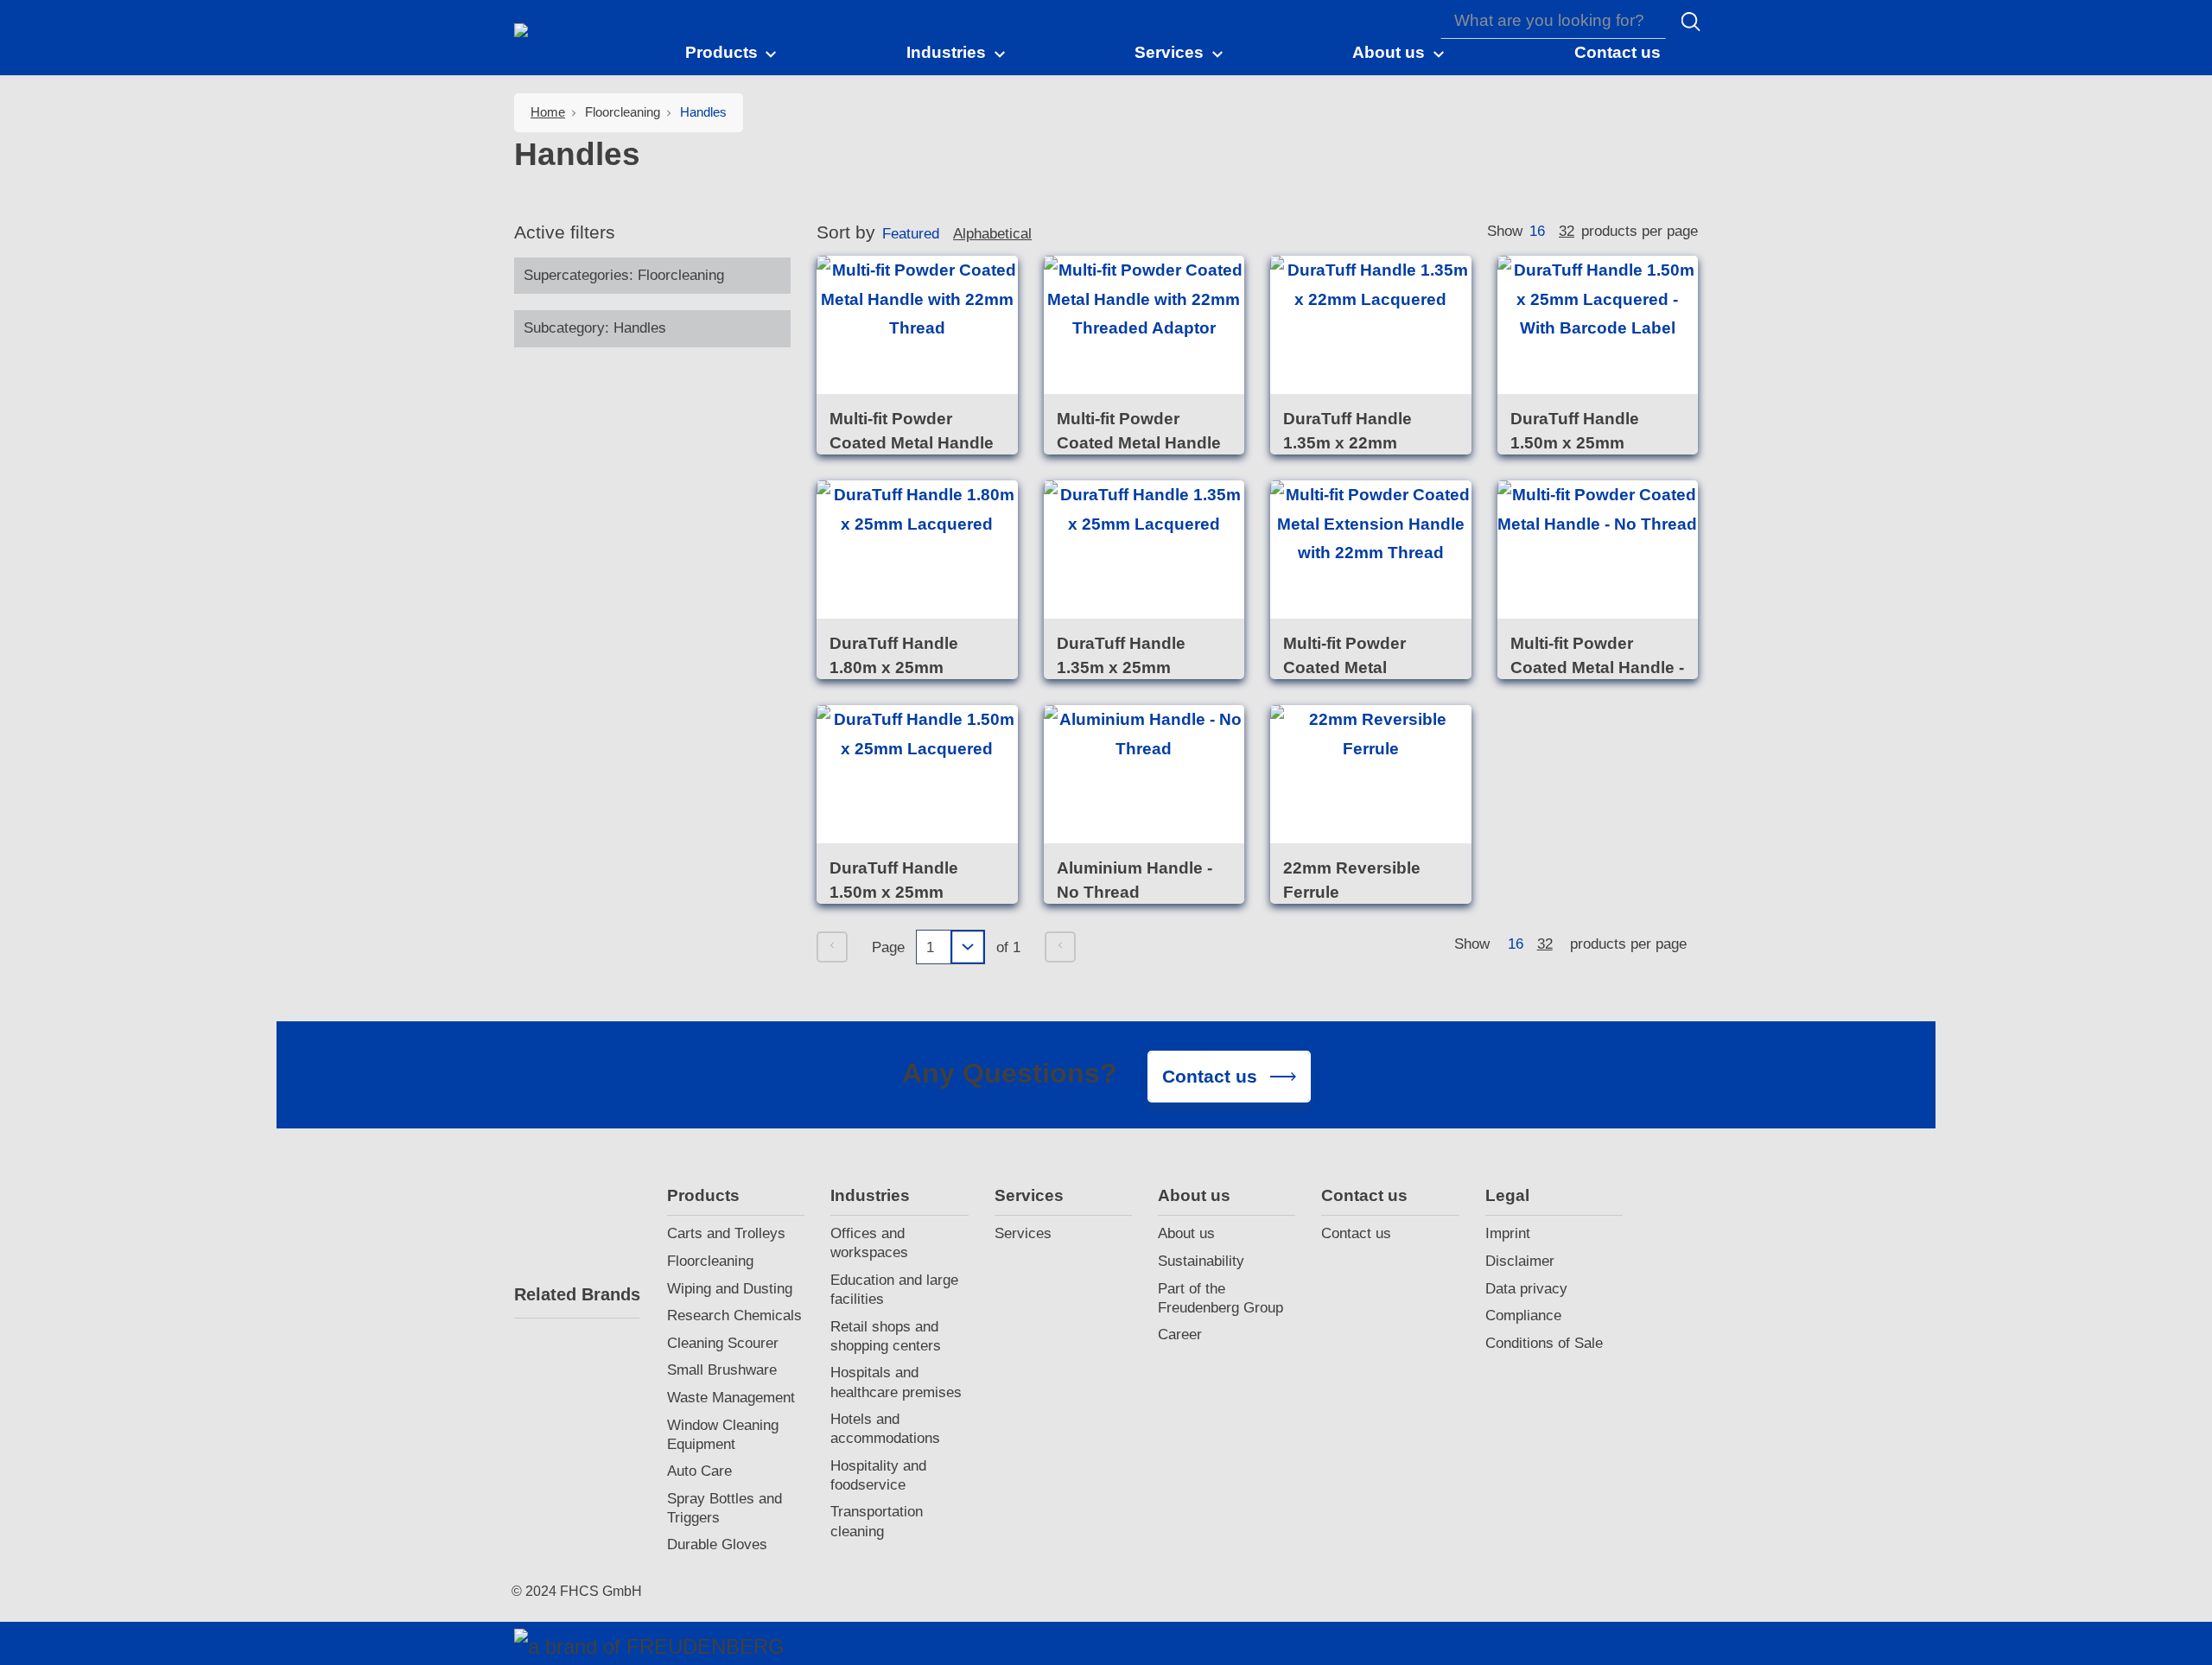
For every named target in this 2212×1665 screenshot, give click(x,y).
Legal (1507, 1195)
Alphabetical (992, 234)
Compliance (1523, 1315)
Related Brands (577, 1294)
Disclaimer (1520, 1261)
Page (888, 947)
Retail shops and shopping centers (886, 1336)
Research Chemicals (734, 1315)
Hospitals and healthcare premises (896, 1382)
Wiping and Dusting (730, 1289)
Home (548, 112)
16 (1537, 231)
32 (1567, 231)
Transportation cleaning (877, 1521)
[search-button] (1691, 22)
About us (1194, 1195)
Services (1029, 1195)
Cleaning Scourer (723, 1343)
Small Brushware (722, 1370)
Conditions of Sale (1544, 1343)
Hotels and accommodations (885, 1429)
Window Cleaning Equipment (723, 1435)
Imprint (1508, 1233)
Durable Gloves (717, 1544)
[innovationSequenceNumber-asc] (1046, 237)
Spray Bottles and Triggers (725, 1508)
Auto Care (699, 1471)
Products (703, 1195)
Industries (870, 1195)
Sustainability (1201, 1261)
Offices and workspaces (869, 1243)
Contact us (1364, 1195)
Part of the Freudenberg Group (1220, 1298)
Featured (911, 234)
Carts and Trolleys (726, 1233)
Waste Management (731, 1398)
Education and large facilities (894, 1290)
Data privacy (1526, 1289)
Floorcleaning (710, 1261)
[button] (732, 52)
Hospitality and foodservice (878, 1475)
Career (1180, 1335)
